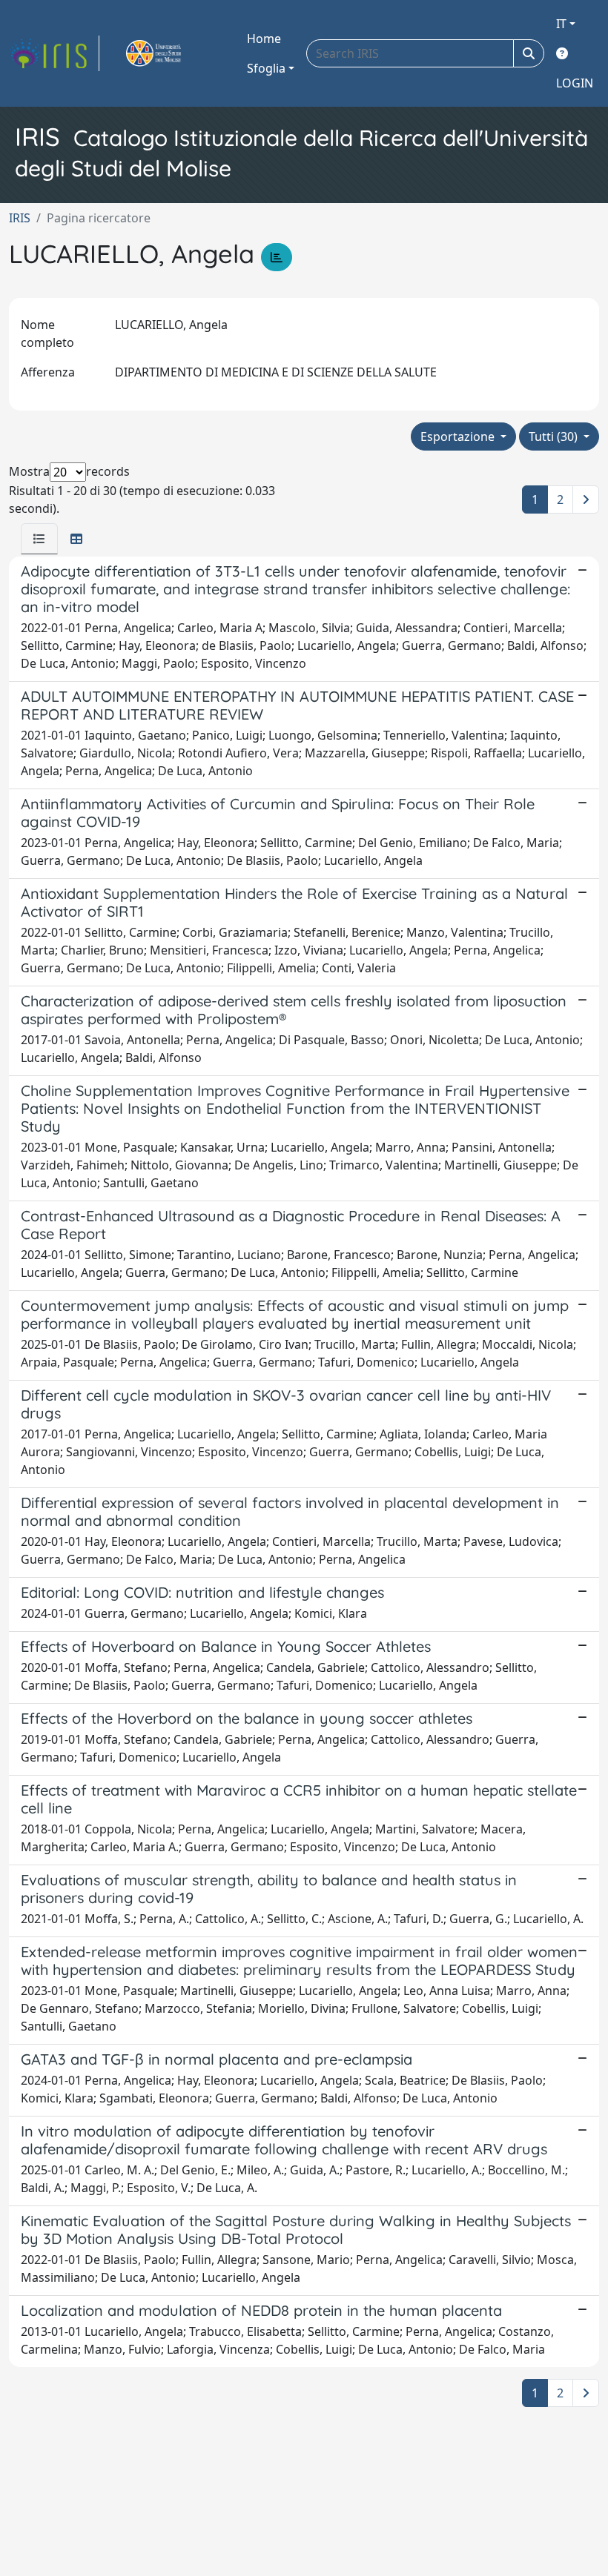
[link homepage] (54, 53)
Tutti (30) (555, 436)
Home (264, 39)
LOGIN (575, 83)
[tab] (39, 539)
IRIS (20, 218)
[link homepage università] (171, 53)
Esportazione (459, 436)
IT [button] (561, 24)
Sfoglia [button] (266, 68)
